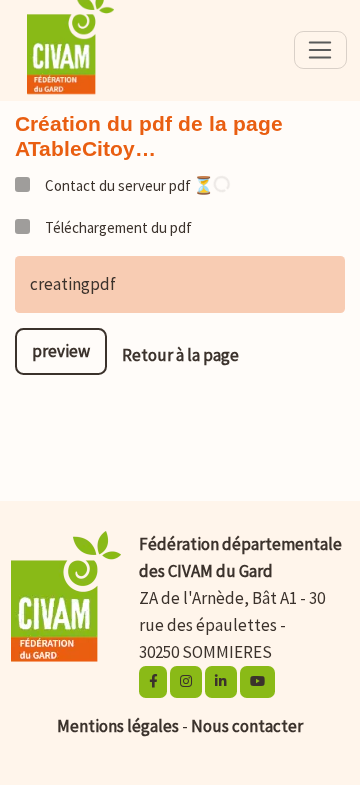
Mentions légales (118, 726)
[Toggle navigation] (320, 50)
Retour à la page (180, 355)
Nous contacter (247, 726)
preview (61, 351)
